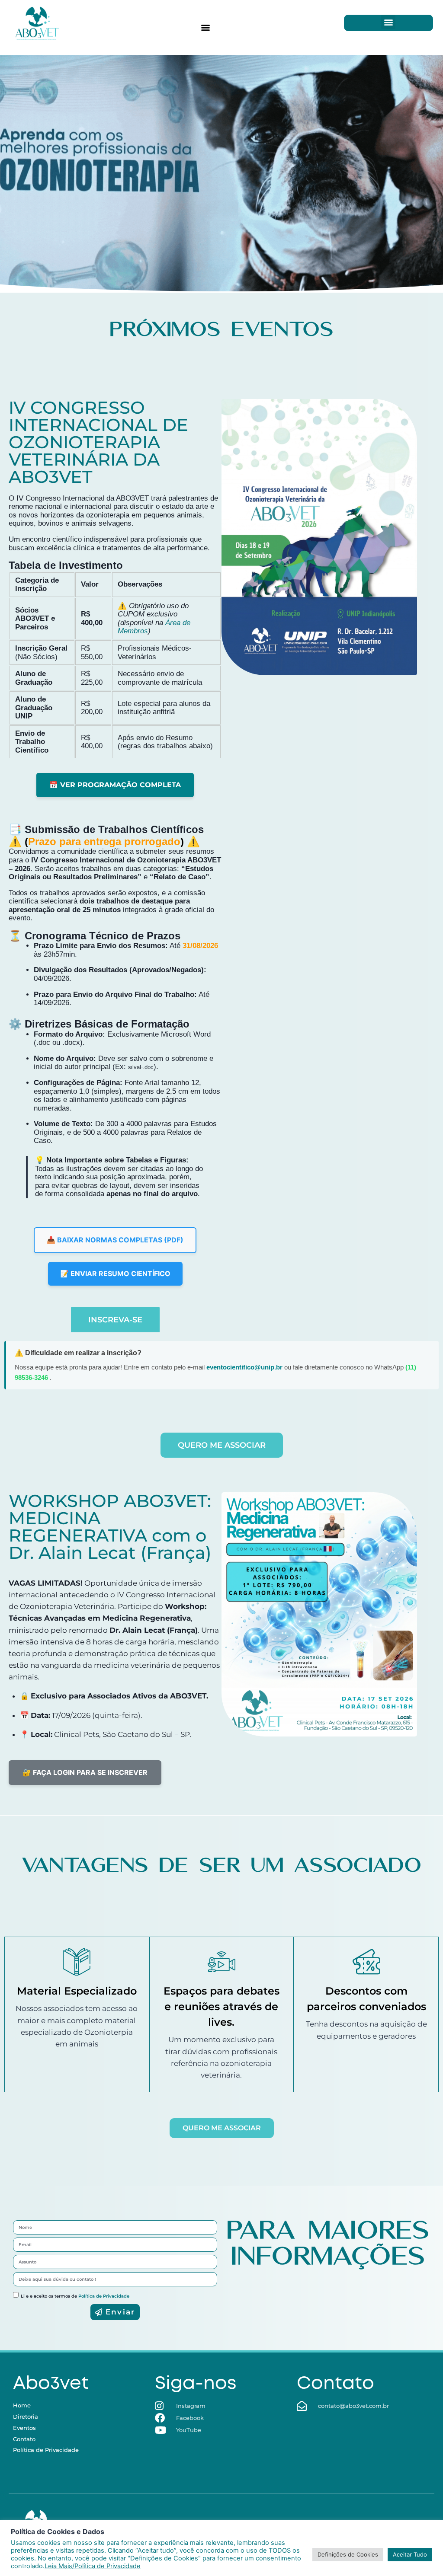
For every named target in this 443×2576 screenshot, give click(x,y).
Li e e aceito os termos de (75, 2296)
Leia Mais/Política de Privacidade (93, 2566)
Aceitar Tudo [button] (410, 2554)
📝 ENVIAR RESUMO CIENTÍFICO (115, 1274)
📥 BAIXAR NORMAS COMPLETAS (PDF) (115, 1240)
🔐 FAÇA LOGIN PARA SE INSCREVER (85, 1772)
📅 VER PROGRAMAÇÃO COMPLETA (115, 785)
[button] (205, 27)
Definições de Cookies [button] (348, 2554)
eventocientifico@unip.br (245, 1367)
